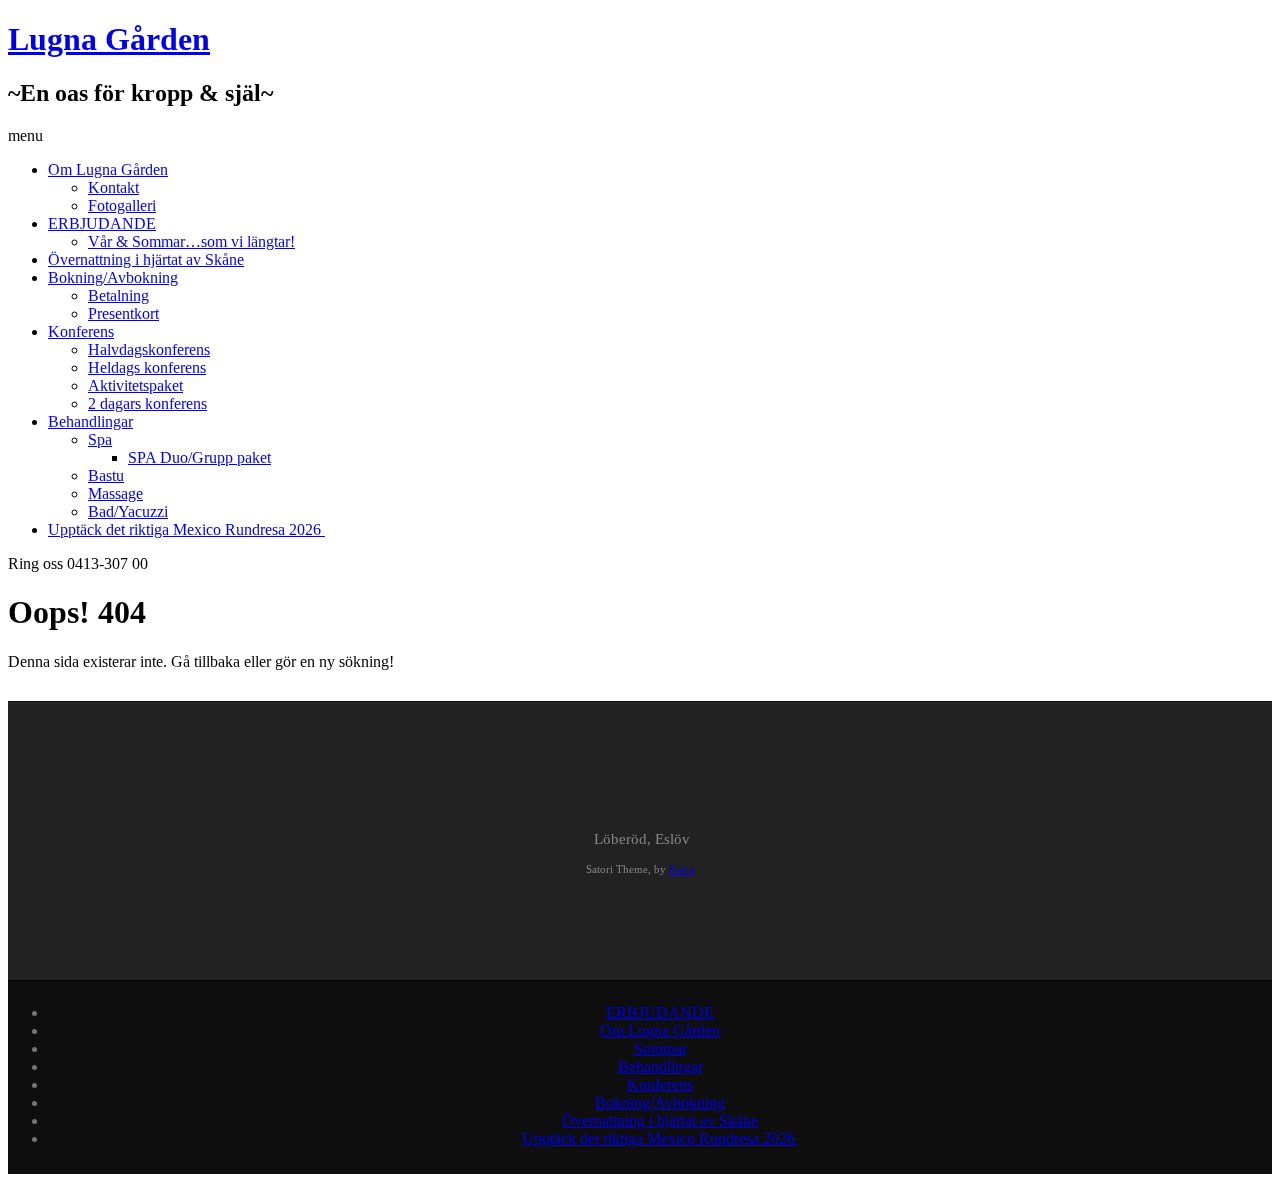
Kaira (681, 869)
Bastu (106, 475)
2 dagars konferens (147, 403)
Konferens (81, 331)
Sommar (660, 1048)
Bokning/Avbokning (113, 277)
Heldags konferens (147, 367)
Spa (100, 439)
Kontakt (113, 187)
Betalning (118, 295)
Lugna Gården (109, 39)
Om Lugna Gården (108, 169)
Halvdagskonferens (149, 349)
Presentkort (123, 313)
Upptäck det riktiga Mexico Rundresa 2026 (186, 529)
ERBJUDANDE (102, 223)
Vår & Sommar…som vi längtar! (191, 241)
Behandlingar (90, 421)
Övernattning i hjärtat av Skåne (146, 259)
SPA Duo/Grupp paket (199, 457)
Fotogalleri (122, 205)
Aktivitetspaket (135, 385)
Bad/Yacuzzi (128, 511)
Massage (115, 493)
